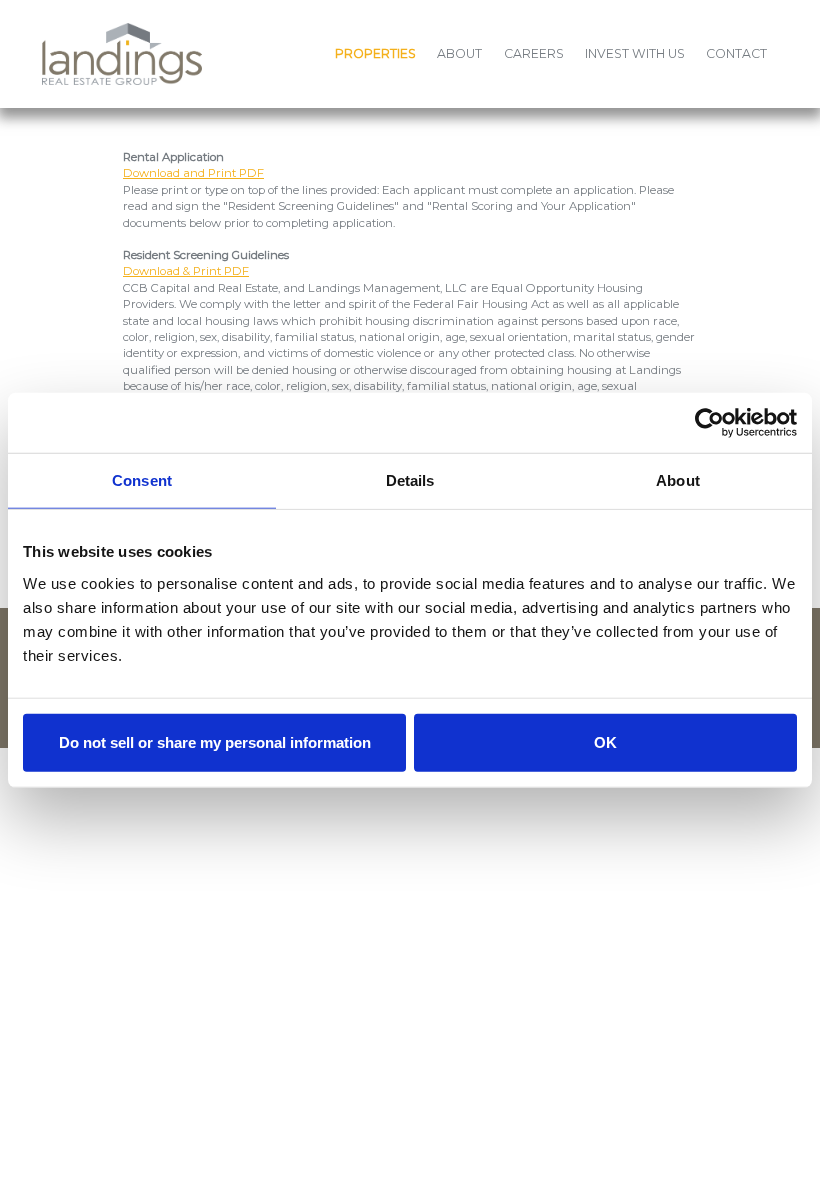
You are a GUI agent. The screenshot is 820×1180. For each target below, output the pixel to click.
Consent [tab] (142, 480)
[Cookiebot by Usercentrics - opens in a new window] (709, 423)
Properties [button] (375, 53)
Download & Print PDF (186, 271)
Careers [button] (534, 53)
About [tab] (678, 480)
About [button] (459, 53)
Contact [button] (736, 53)
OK (605, 741)
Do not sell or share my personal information (215, 741)
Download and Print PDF (193, 173)
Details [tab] (410, 480)
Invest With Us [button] (635, 53)
